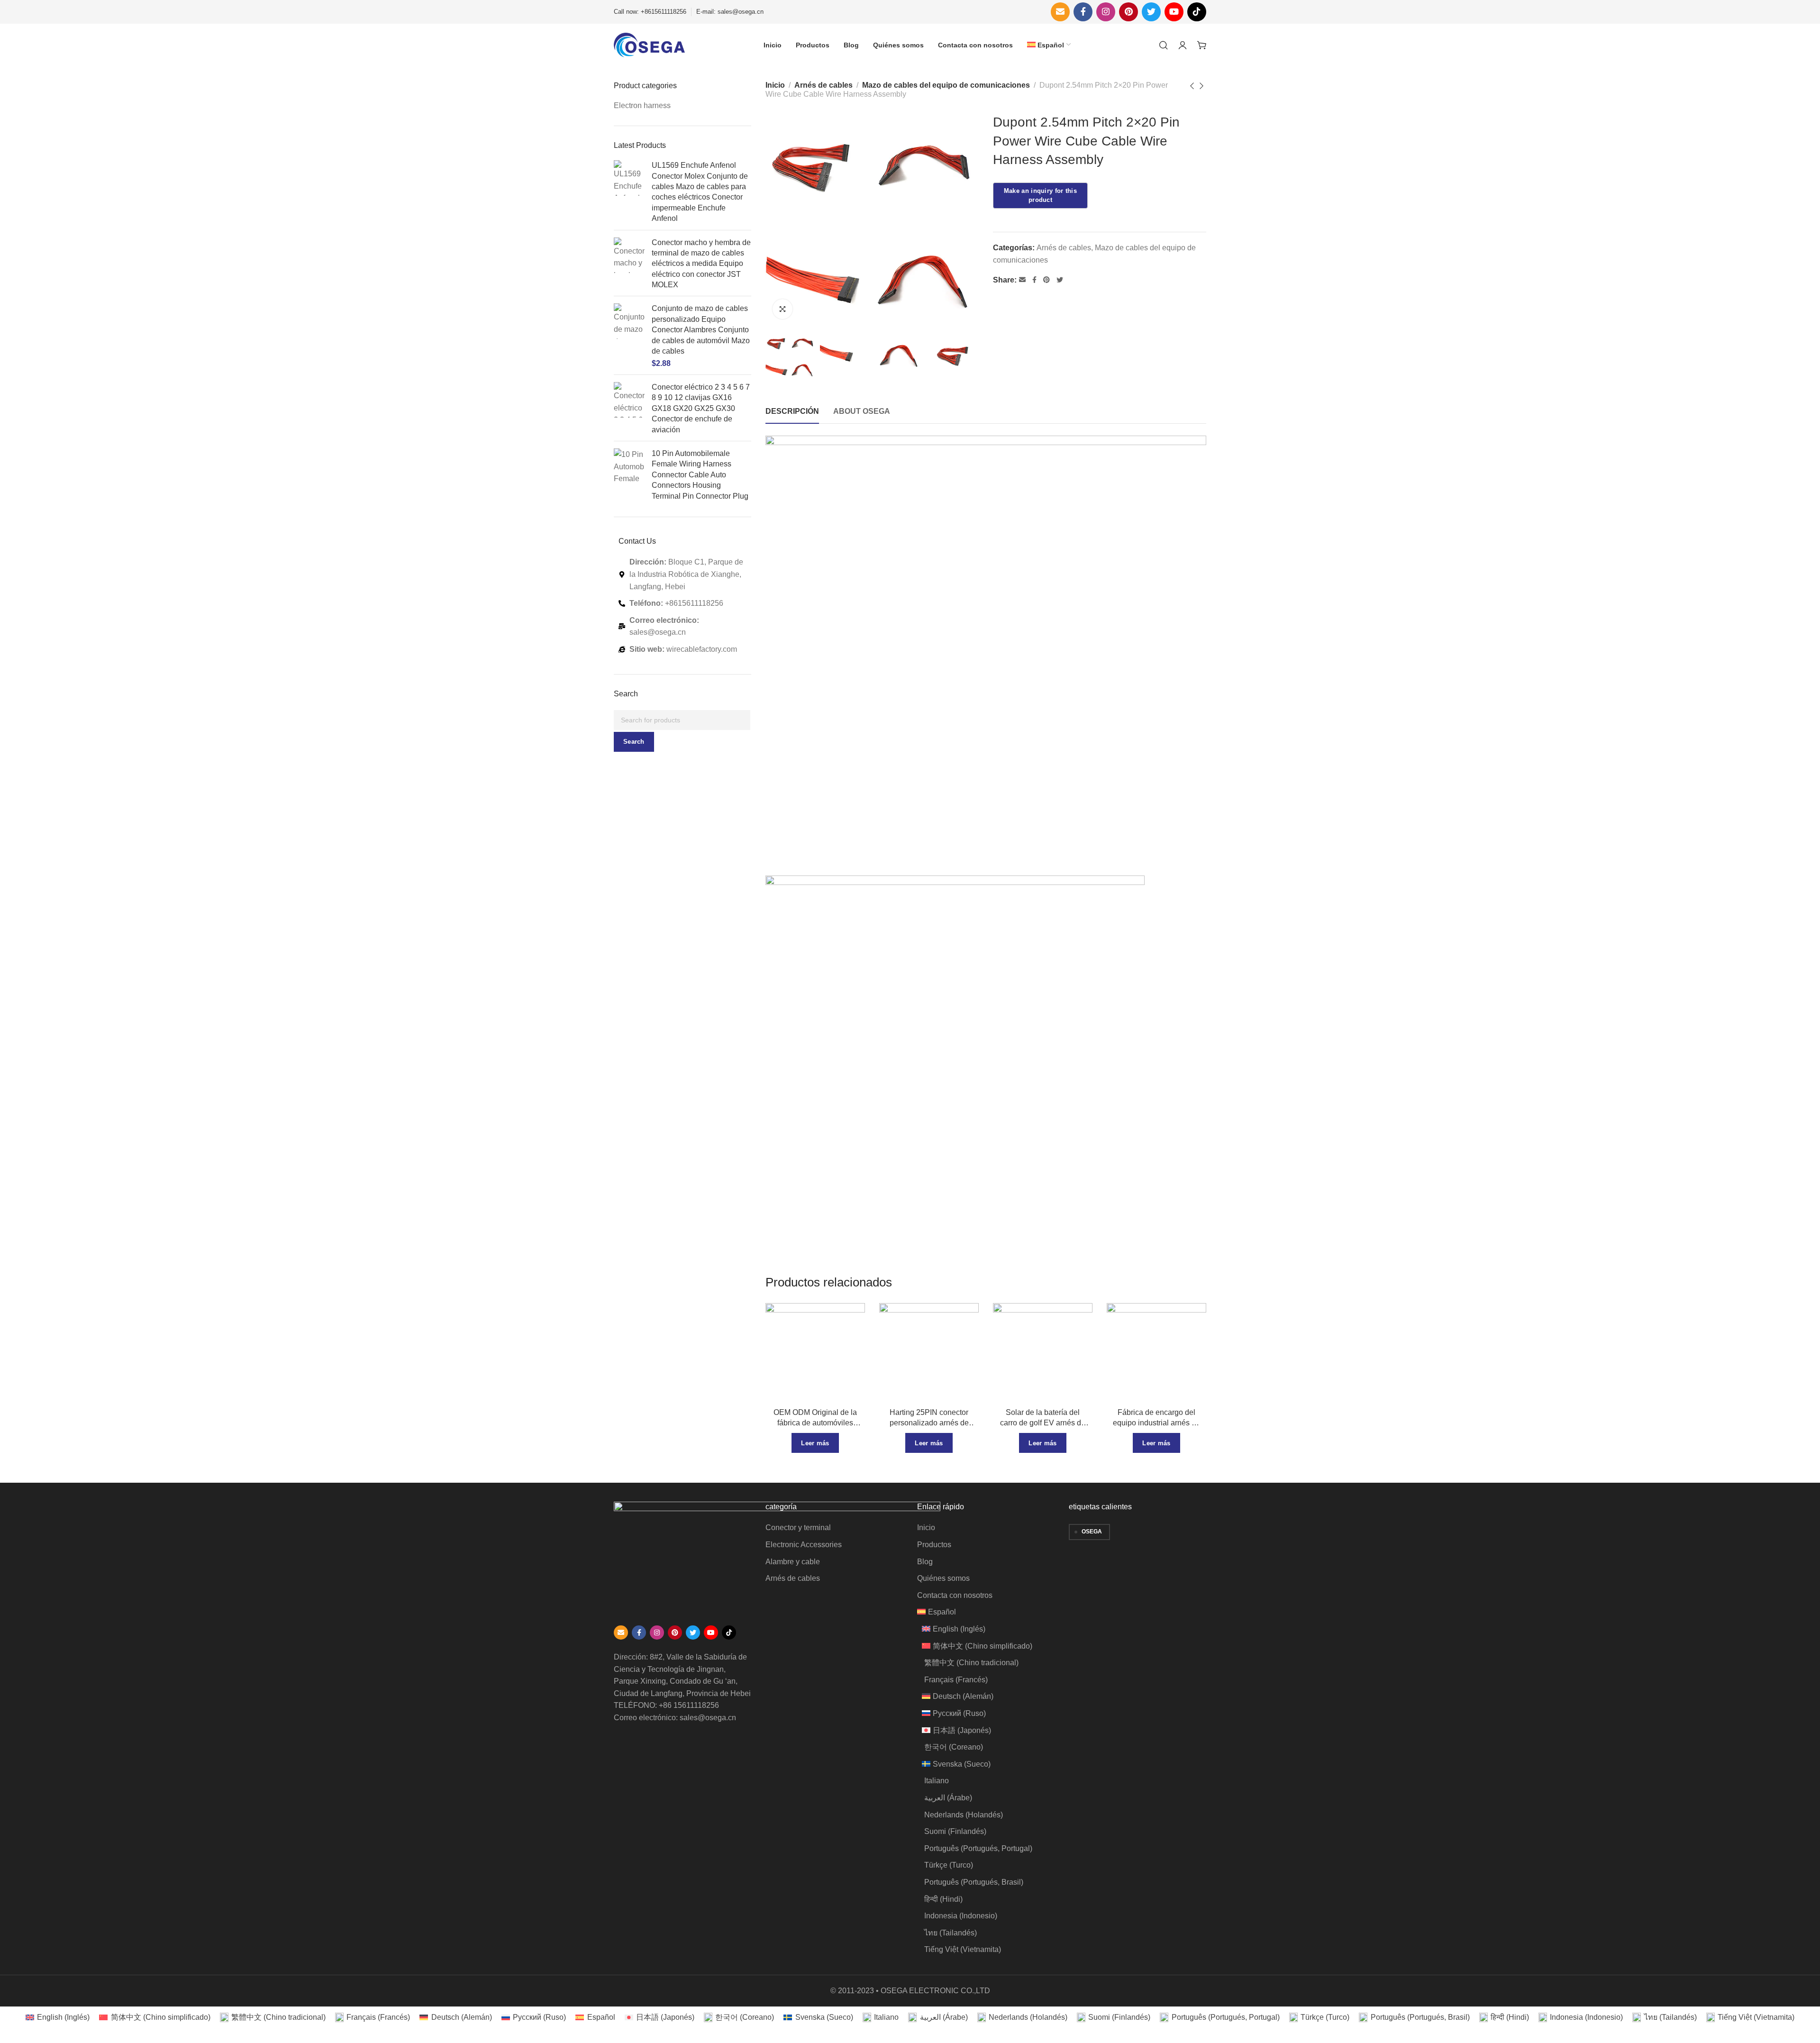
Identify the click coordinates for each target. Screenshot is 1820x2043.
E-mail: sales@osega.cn (730, 12)
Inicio (775, 85)
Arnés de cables (824, 85)
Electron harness (642, 105)
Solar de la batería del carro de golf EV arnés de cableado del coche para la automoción (1043, 1418)
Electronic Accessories (804, 1545)
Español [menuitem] (601, 2017)
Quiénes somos (943, 1578)
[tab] (792, 411)
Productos (934, 1545)
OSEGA (1092, 1532)
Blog (925, 1562)
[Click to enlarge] (783, 309)
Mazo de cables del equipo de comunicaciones (946, 85)
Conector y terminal (798, 1528)
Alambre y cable (793, 1562)
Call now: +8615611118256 (650, 12)
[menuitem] (1049, 45)
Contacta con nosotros (955, 1595)
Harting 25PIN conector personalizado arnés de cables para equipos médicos (929, 1418)
